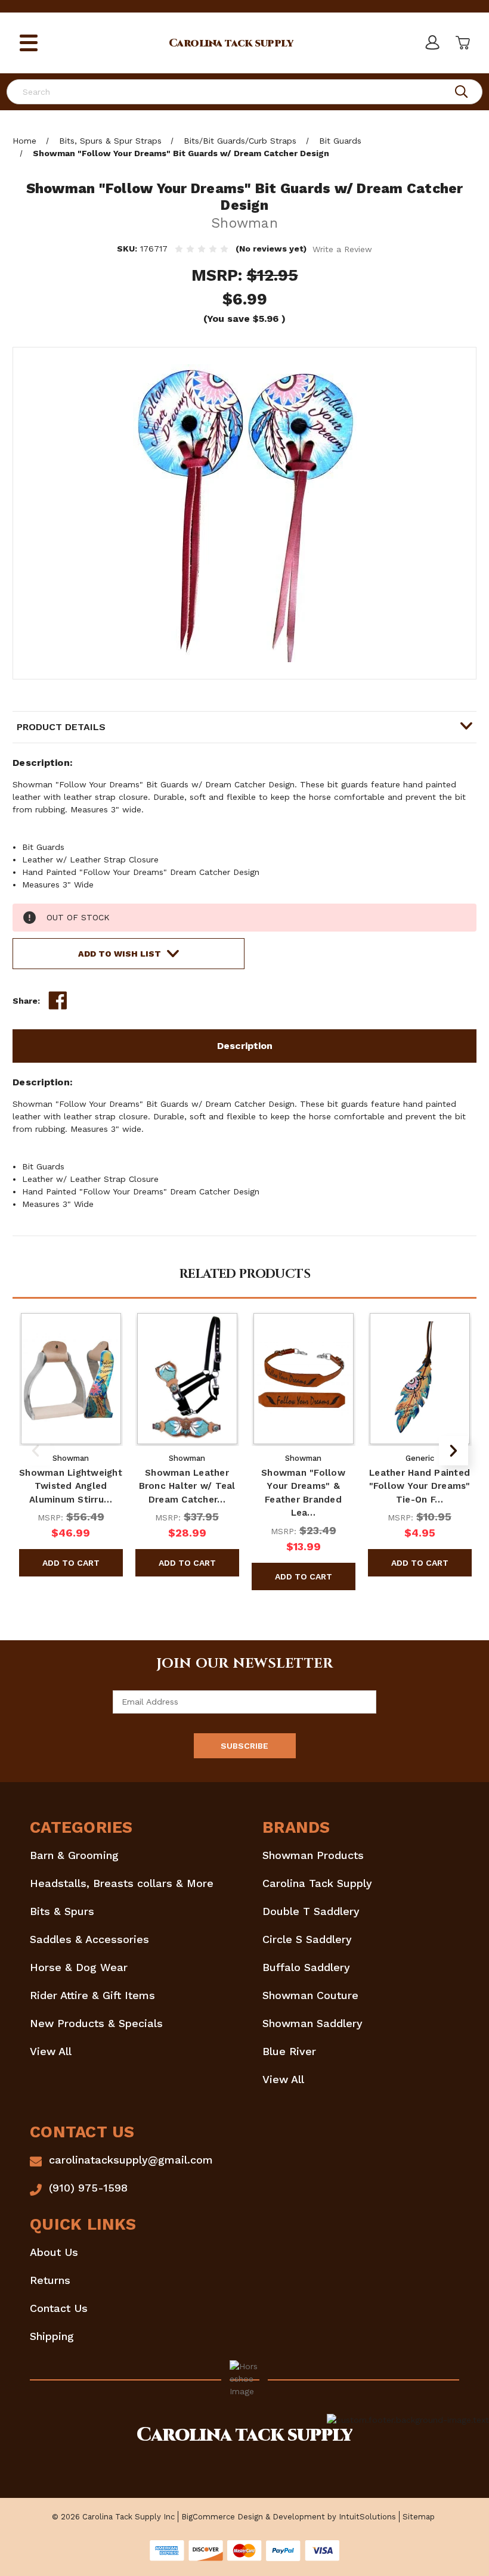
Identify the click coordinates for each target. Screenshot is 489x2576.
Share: (26, 1001)
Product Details (61, 727)
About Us (54, 2252)
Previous (35, 1450)
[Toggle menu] (29, 43)
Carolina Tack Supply (317, 1883)
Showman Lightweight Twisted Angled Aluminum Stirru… (71, 1486)
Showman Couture (310, 1995)
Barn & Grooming (74, 1855)
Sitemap (419, 2517)
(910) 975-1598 (88, 2188)
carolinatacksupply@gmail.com (131, 2160)
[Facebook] (58, 1001)
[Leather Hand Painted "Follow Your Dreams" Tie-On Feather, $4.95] (420, 1379)
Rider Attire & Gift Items (92, 1995)
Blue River (289, 2051)
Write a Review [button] (342, 249)
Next (454, 1450)
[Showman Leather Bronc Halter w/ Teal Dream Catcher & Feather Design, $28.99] (187, 1379)
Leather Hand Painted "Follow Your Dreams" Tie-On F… (420, 1486)
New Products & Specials (96, 2023)
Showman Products (313, 1855)
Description (245, 1046)
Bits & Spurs (62, 1911)
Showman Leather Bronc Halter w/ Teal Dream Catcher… (187, 1486)
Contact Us (59, 2308)
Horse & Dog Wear (79, 1967)
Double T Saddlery (311, 1911)
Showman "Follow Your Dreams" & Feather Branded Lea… (303, 1493)
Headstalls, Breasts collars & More (122, 1883)
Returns (50, 2280)
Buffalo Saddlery (306, 1967)
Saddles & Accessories (89, 1939)
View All (51, 2051)
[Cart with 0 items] (462, 43)
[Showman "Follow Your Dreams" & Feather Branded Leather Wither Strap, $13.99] (304, 1379)
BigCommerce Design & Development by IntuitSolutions (289, 2517)
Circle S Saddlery (307, 1939)
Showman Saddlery (312, 2023)
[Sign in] (432, 43)
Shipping (52, 2336)
